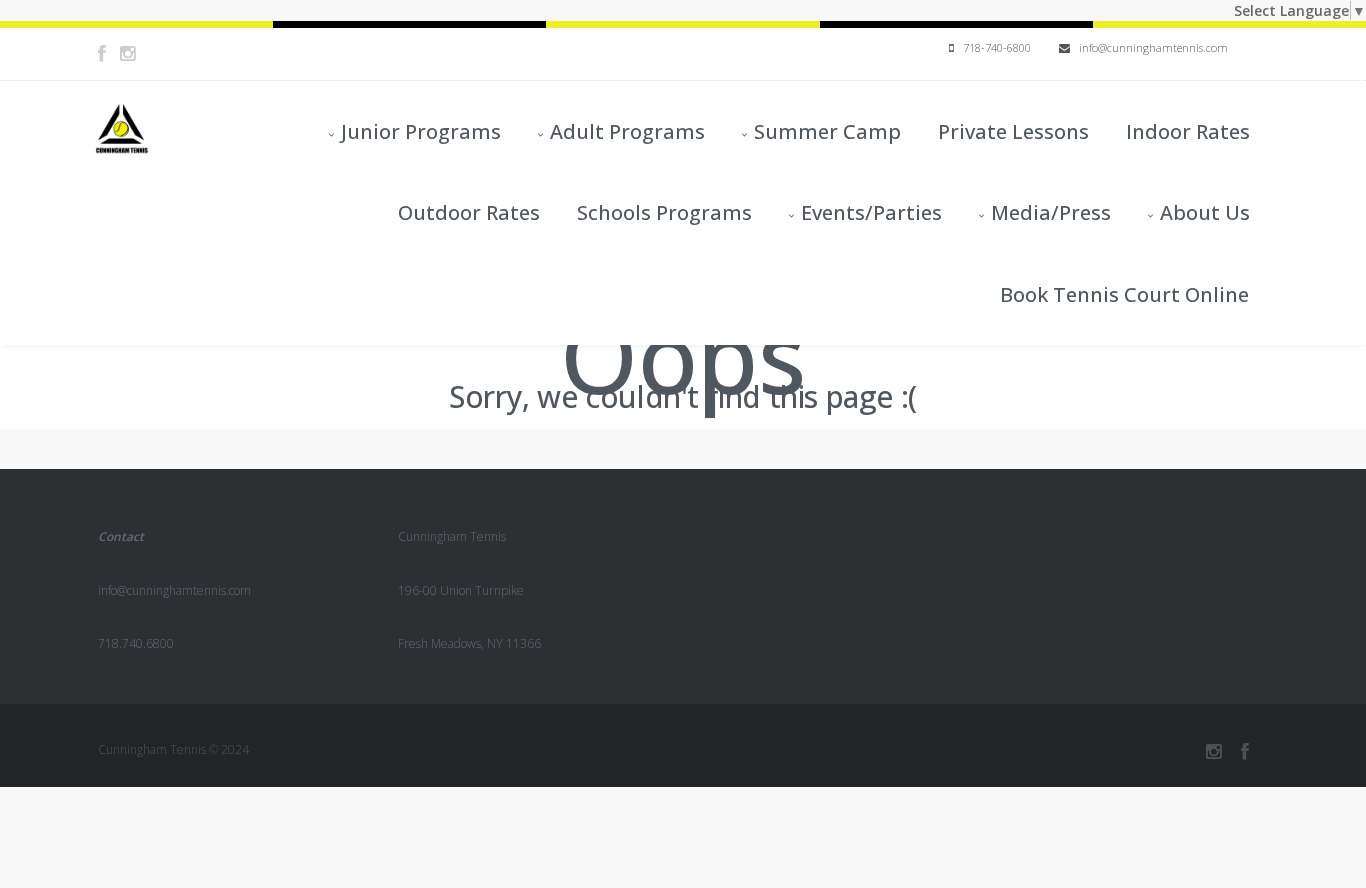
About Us (1205, 212)
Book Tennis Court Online (1124, 294)
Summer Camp (827, 131)
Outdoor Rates (469, 212)
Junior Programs (421, 131)
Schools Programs (664, 212)
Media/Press (1051, 212)
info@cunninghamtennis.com (1149, 47)
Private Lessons (1013, 131)
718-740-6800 (992, 47)
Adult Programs (627, 131)
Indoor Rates (1188, 131)
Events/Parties (871, 212)
